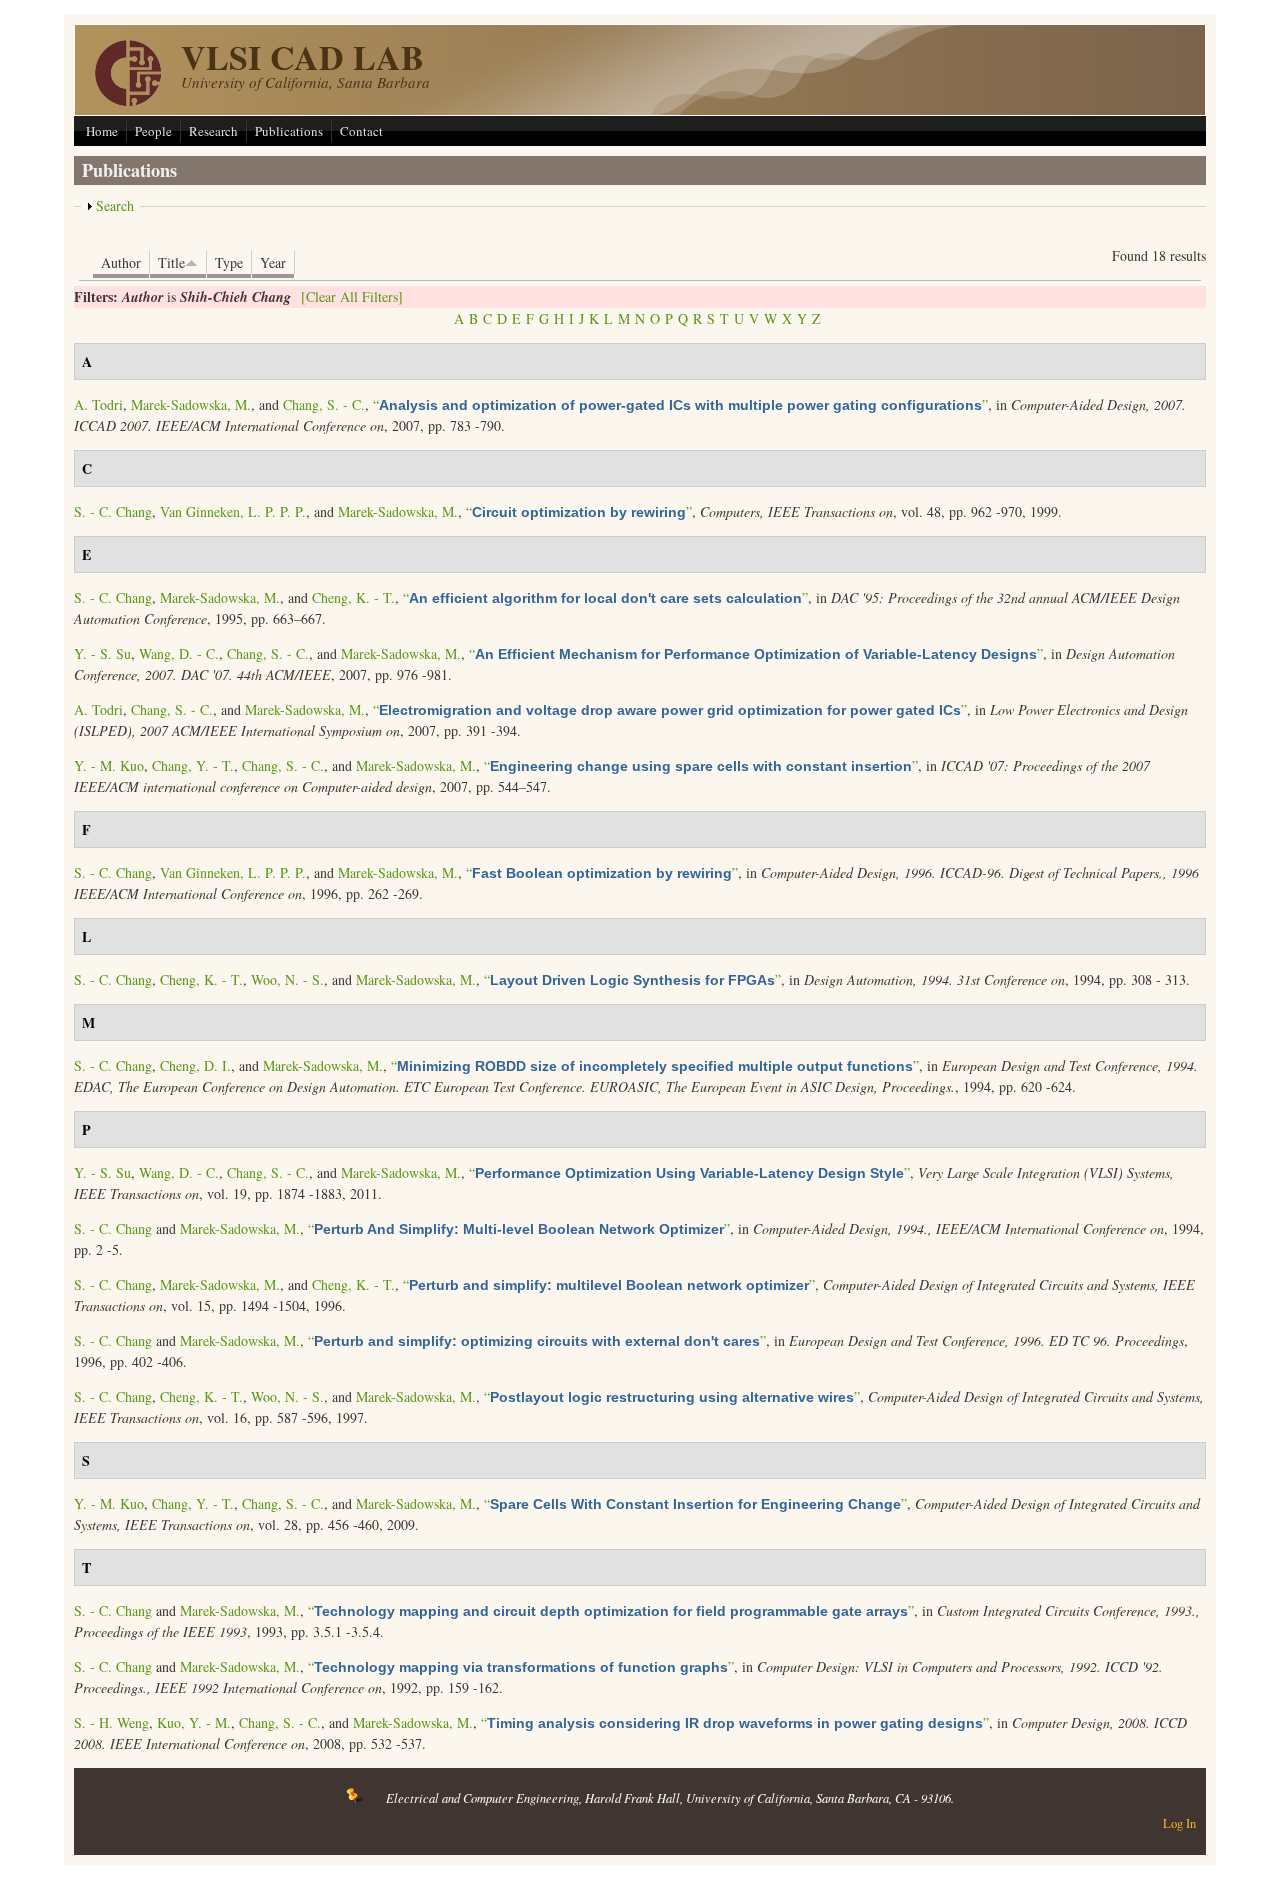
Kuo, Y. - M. (194, 1722)
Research (213, 131)
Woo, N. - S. (287, 979)
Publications (289, 131)
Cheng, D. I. (195, 1065)
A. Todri (98, 404)
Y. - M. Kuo (109, 765)
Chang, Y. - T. (193, 765)
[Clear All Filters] (352, 296)
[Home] (128, 100)
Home (102, 131)
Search (115, 205)
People (153, 131)
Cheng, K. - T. (353, 597)
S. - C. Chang (113, 511)
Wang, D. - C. (179, 653)
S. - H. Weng (111, 1722)
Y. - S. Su (102, 653)
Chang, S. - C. (324, 404)
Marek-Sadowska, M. (191, 404)
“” (680, 404)
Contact (361, 131)
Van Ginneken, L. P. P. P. (233, 511)
